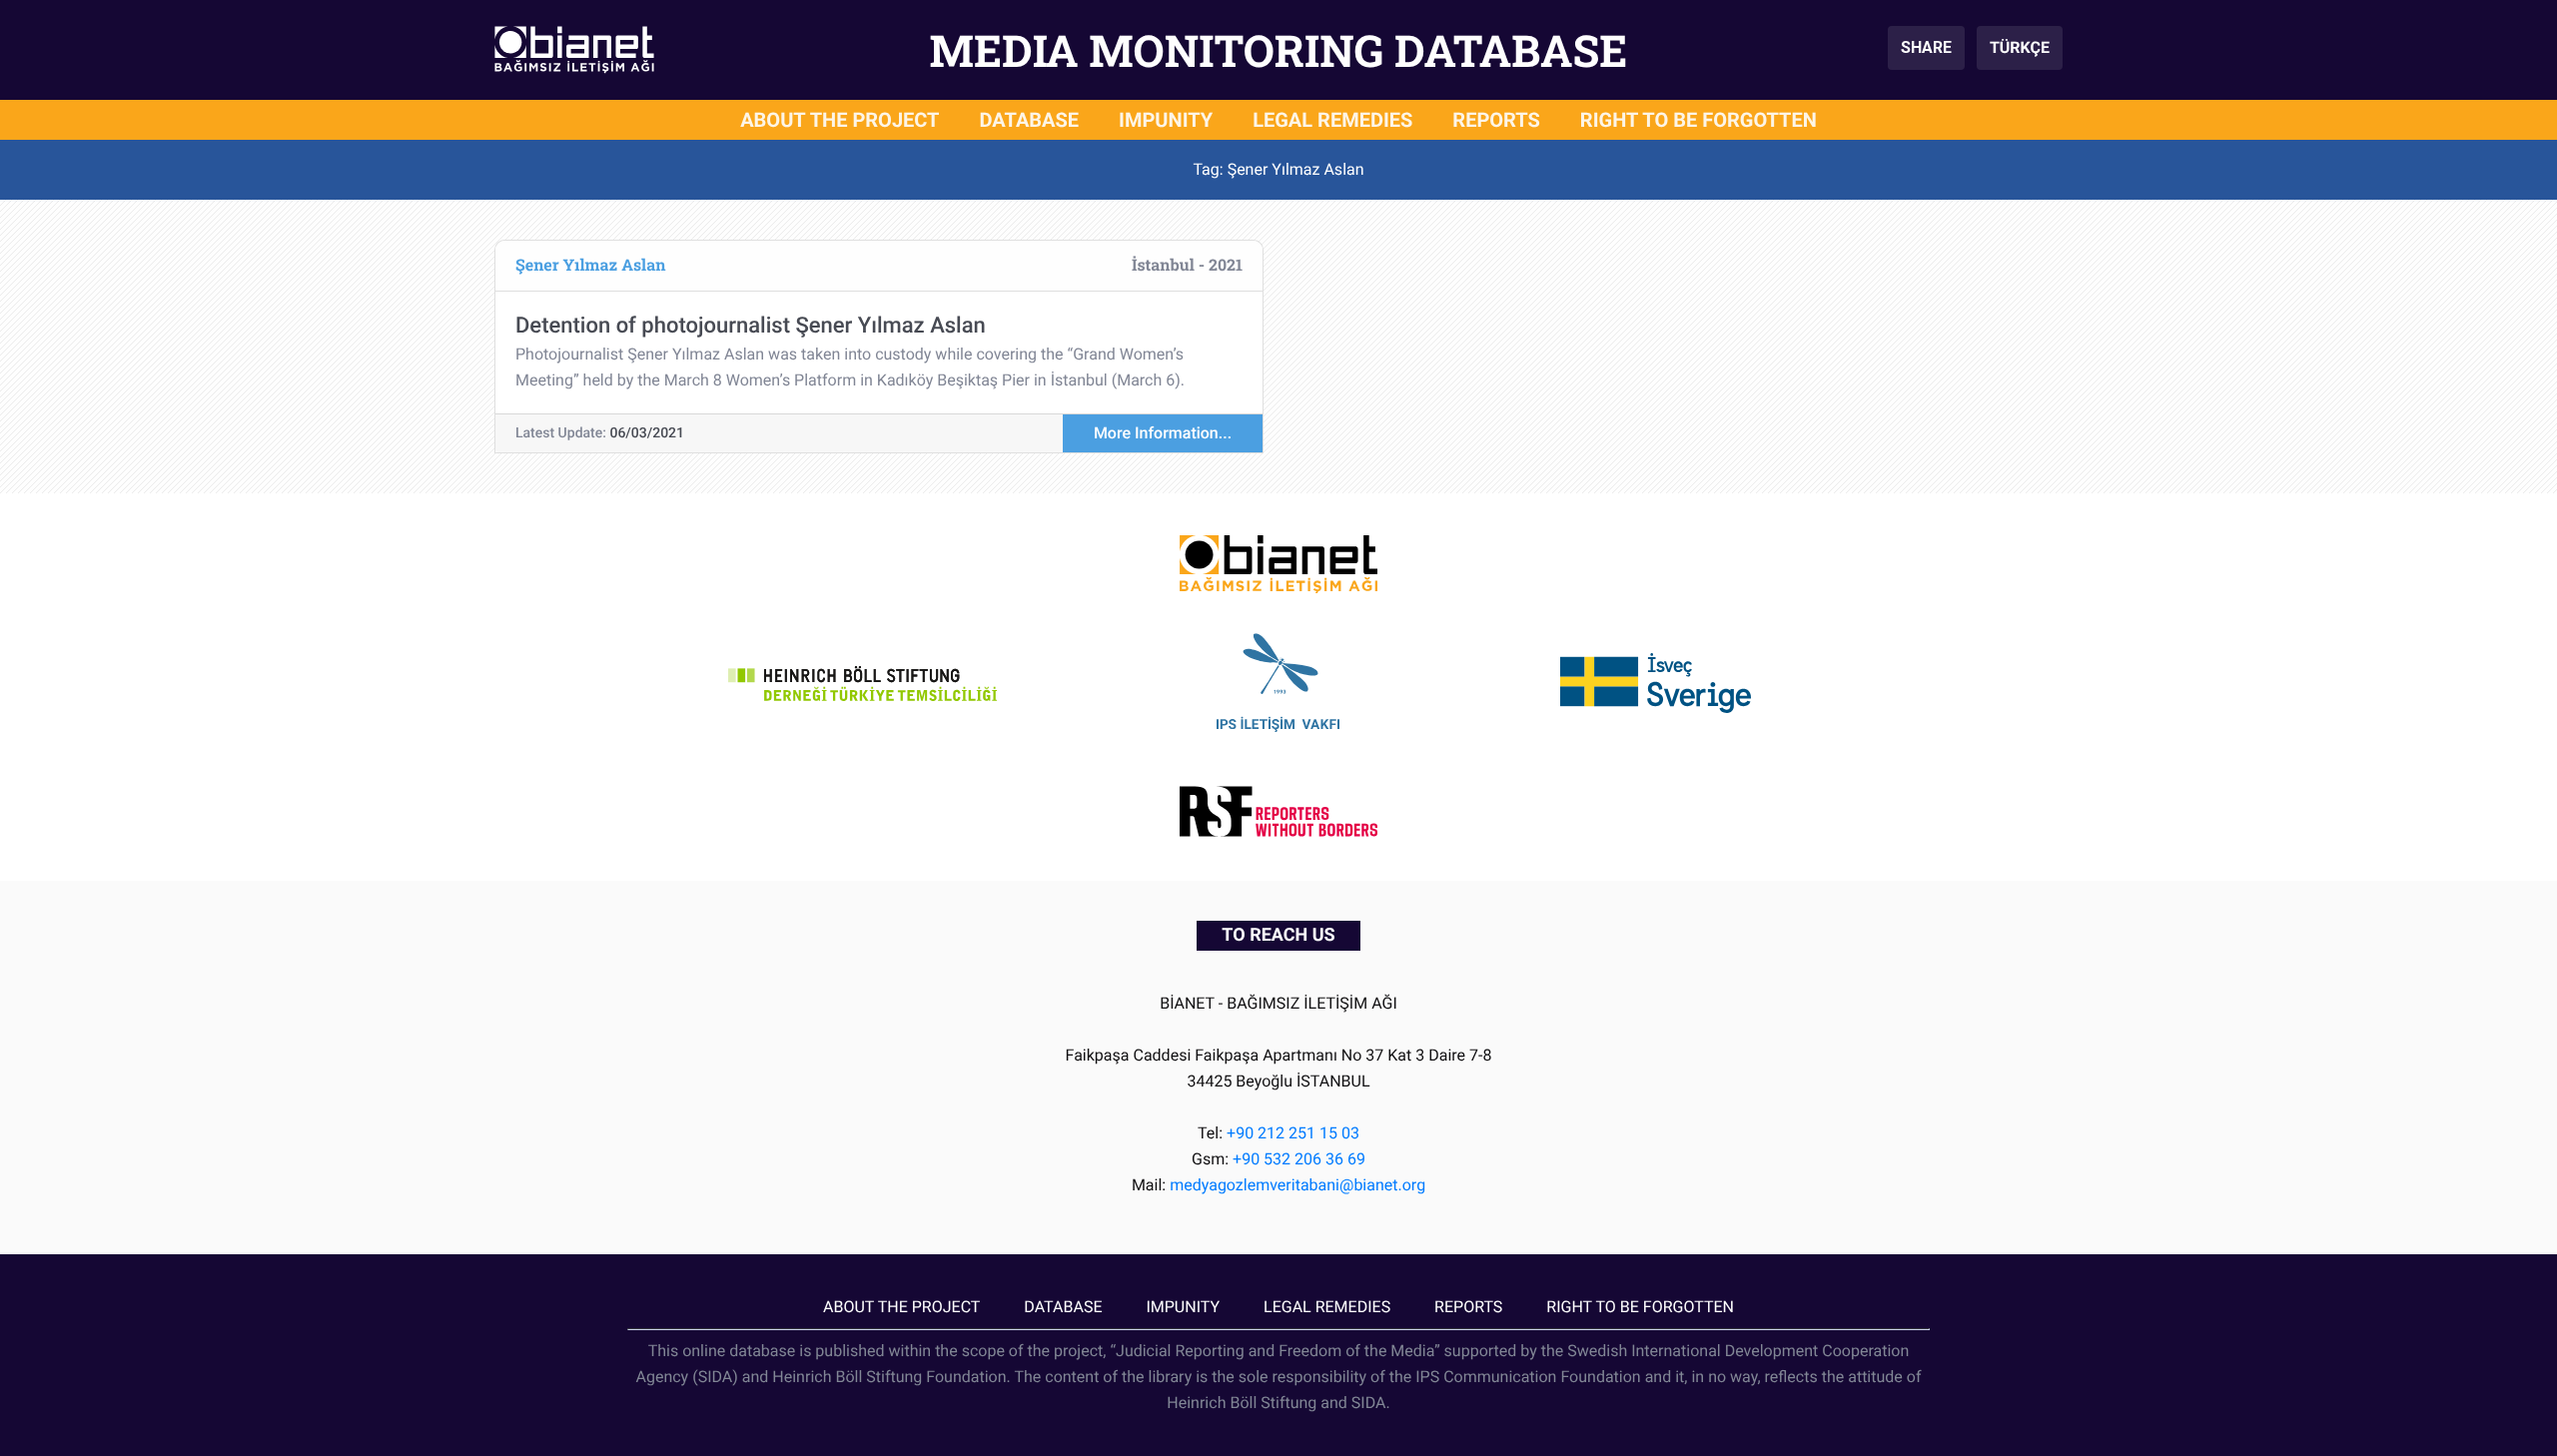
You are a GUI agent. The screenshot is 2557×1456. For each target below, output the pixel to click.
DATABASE (1030, 120)
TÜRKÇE (2020, 47)
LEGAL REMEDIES (1332, 120)
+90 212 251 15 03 (1293, 1133)
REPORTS (1496, 120)
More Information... (1163, 433)
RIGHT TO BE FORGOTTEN (1699, 120)
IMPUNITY (1166, 120)
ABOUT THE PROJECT (840, 120)
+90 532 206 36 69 (1299, 1159)
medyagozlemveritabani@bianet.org (1297, 1185)
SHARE (1926, 47)
